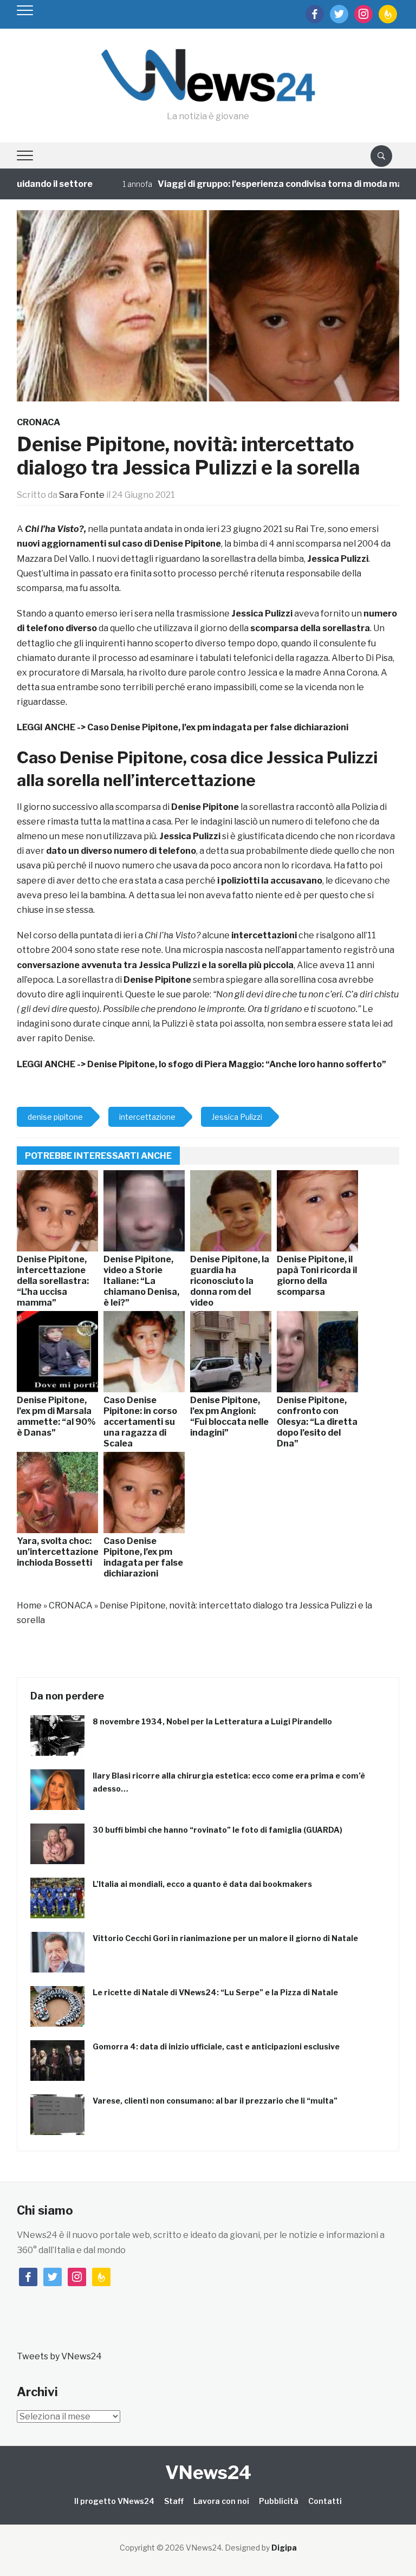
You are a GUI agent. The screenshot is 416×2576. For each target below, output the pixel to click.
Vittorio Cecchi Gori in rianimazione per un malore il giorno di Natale (225, 1938)
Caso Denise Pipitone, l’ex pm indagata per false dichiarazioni (218, 727)
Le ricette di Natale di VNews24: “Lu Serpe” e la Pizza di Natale (215, 1992)
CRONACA (38, 422)
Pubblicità (279, 2501)
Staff (174, 2501)
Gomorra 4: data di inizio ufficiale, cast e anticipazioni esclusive (216, 2046)
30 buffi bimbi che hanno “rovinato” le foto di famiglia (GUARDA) (217, 1830)
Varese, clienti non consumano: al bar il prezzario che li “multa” (215, 2101)
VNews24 (208, 2472)
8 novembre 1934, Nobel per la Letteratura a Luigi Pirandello (212, 1721)
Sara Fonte (82, 495)
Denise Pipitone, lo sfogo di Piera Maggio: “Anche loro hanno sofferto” (237, 1064)
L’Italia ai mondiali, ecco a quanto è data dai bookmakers (202, 1884)
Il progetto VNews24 (114, 2501)
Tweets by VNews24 (59, 2356)
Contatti (325, 2501)
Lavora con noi (221, 2501)
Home (29, 1605)
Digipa (284, 2548)
